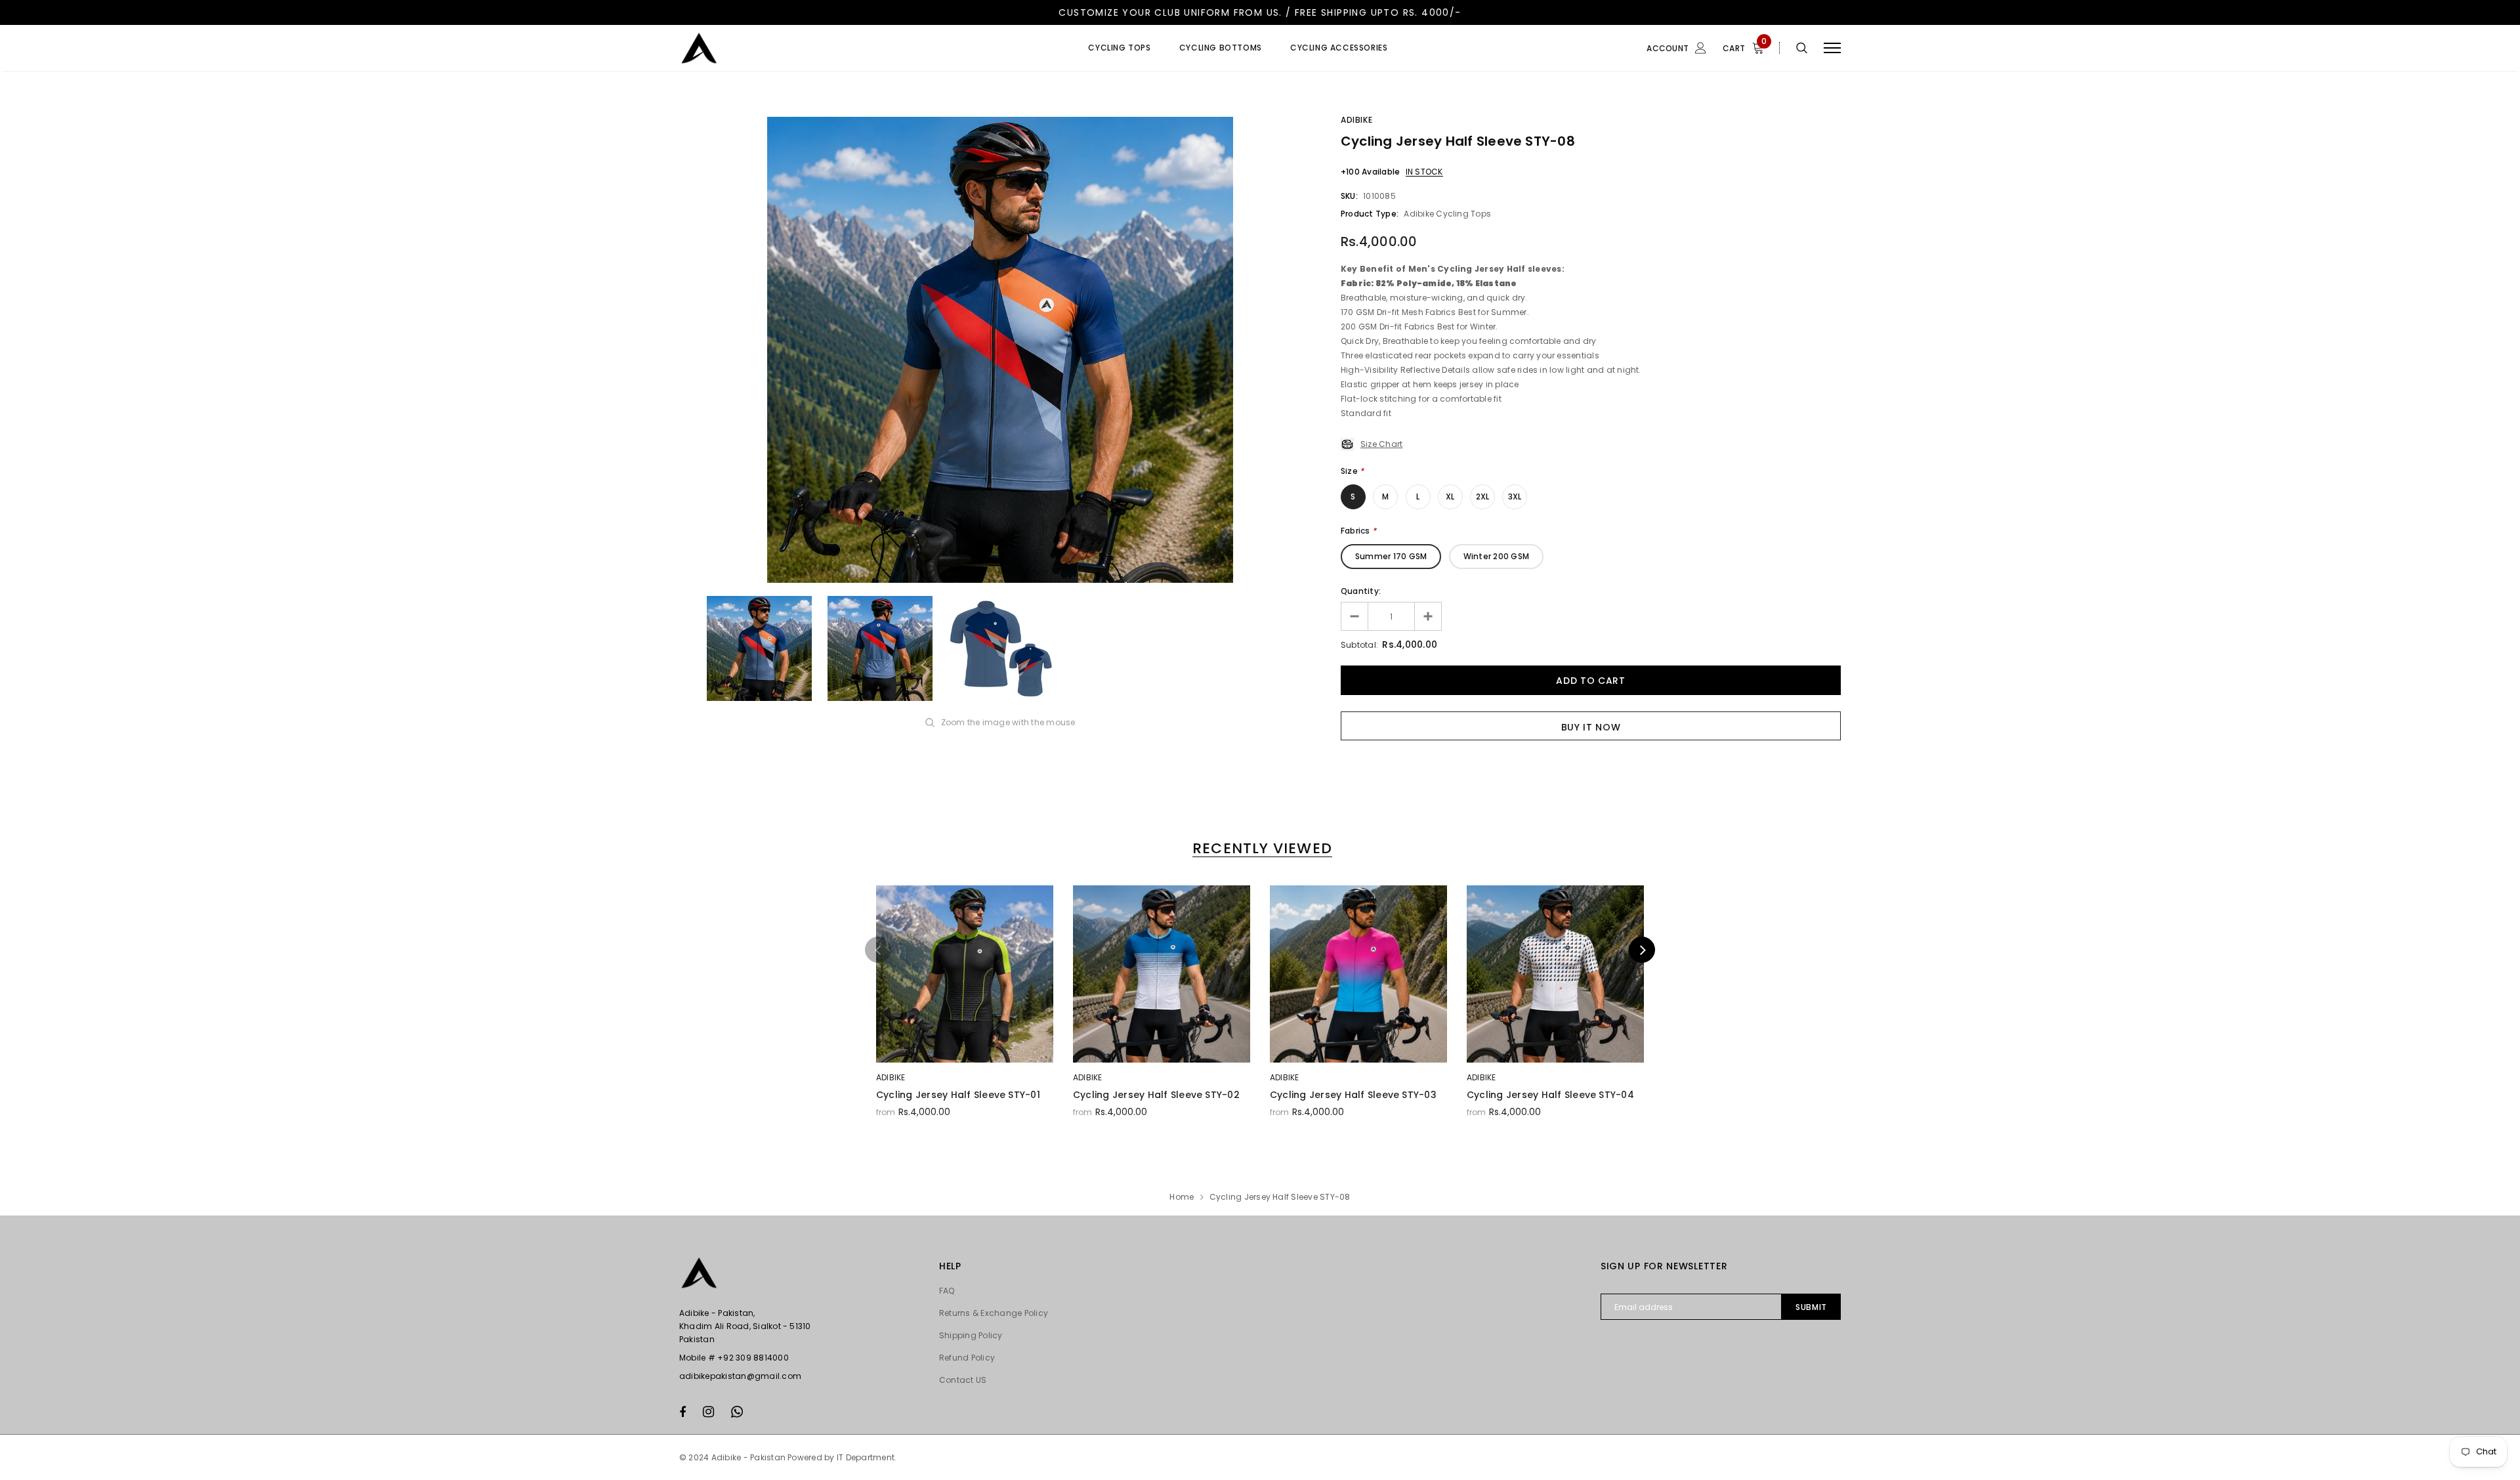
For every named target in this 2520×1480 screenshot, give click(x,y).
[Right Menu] (1832, 48)
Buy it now (1591, 727)
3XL (1515, 497)
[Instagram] (708, 1412)
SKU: (1349, 196)
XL (1450, 497)
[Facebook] (682, 1412)
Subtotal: (1359, 645)
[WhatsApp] (737, 1412)
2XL (1483, 497)
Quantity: (1361, 591)
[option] (1000, 350)
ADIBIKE (1356, 120)
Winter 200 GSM (1496, 556)
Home (1182, 1197)
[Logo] (780, 48)
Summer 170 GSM (1391, 556)
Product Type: (1370, 214)
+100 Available (1370, 172)
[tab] (1260, 848)
